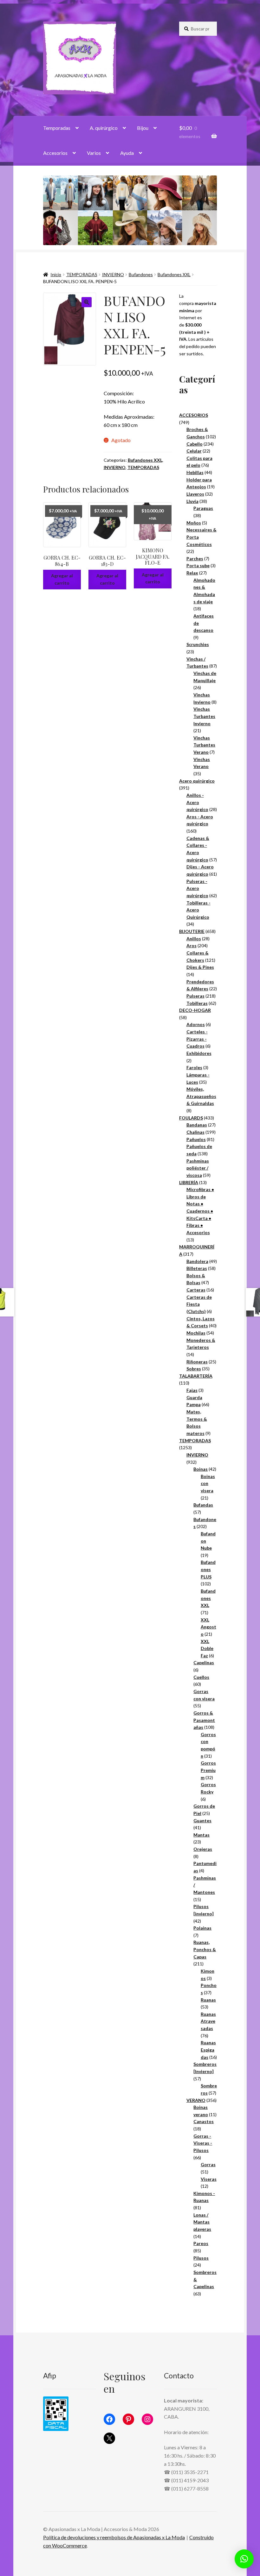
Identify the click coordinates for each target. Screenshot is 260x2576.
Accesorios (55, 153)
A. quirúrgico (104, 128)
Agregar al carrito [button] (62, 579)
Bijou (143, 128)
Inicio (56, 274)
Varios (94, 153)
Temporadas (57, 128)
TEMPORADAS (82, 274)
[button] (87, 302)
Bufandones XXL (174, 274)
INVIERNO (113, 274)
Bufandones (141, 274)
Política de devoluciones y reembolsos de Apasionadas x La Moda (114, 2537)
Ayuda (127, 153)
